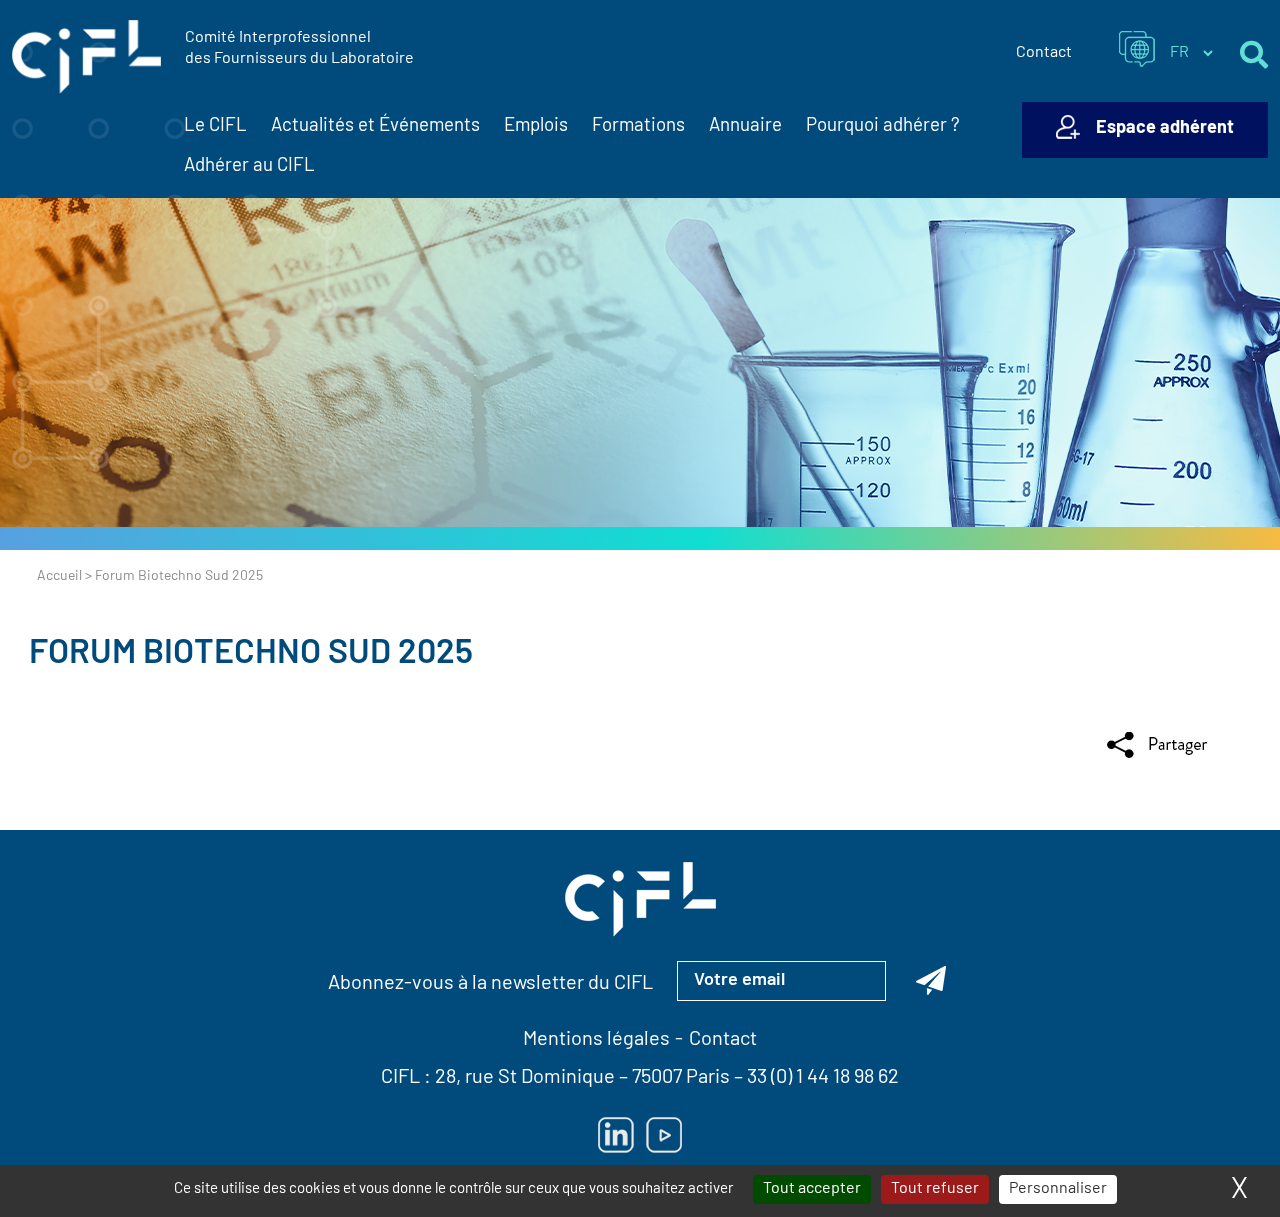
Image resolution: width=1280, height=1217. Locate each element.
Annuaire (745, 126)
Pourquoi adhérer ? (883, 126)
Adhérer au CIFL (249, 166)
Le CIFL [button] (215, 126)
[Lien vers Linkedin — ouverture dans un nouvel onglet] (616, 1135)
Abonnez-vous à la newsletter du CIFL (490, 984)
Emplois (536, 126)
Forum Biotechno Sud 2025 (251, 654)
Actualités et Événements (375, 126)
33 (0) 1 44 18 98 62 (823, 1078)
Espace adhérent (1165, 129)
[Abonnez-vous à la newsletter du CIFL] (931, 981)
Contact (1044, 53)
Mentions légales (596, 1040)
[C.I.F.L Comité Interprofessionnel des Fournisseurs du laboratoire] (86, 57)
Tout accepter (812, 1189)
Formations (638, 126)
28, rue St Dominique (525, 1078)
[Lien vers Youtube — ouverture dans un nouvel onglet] (664, 1135)
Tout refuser (935, 1189)
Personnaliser (1058, 1189)
